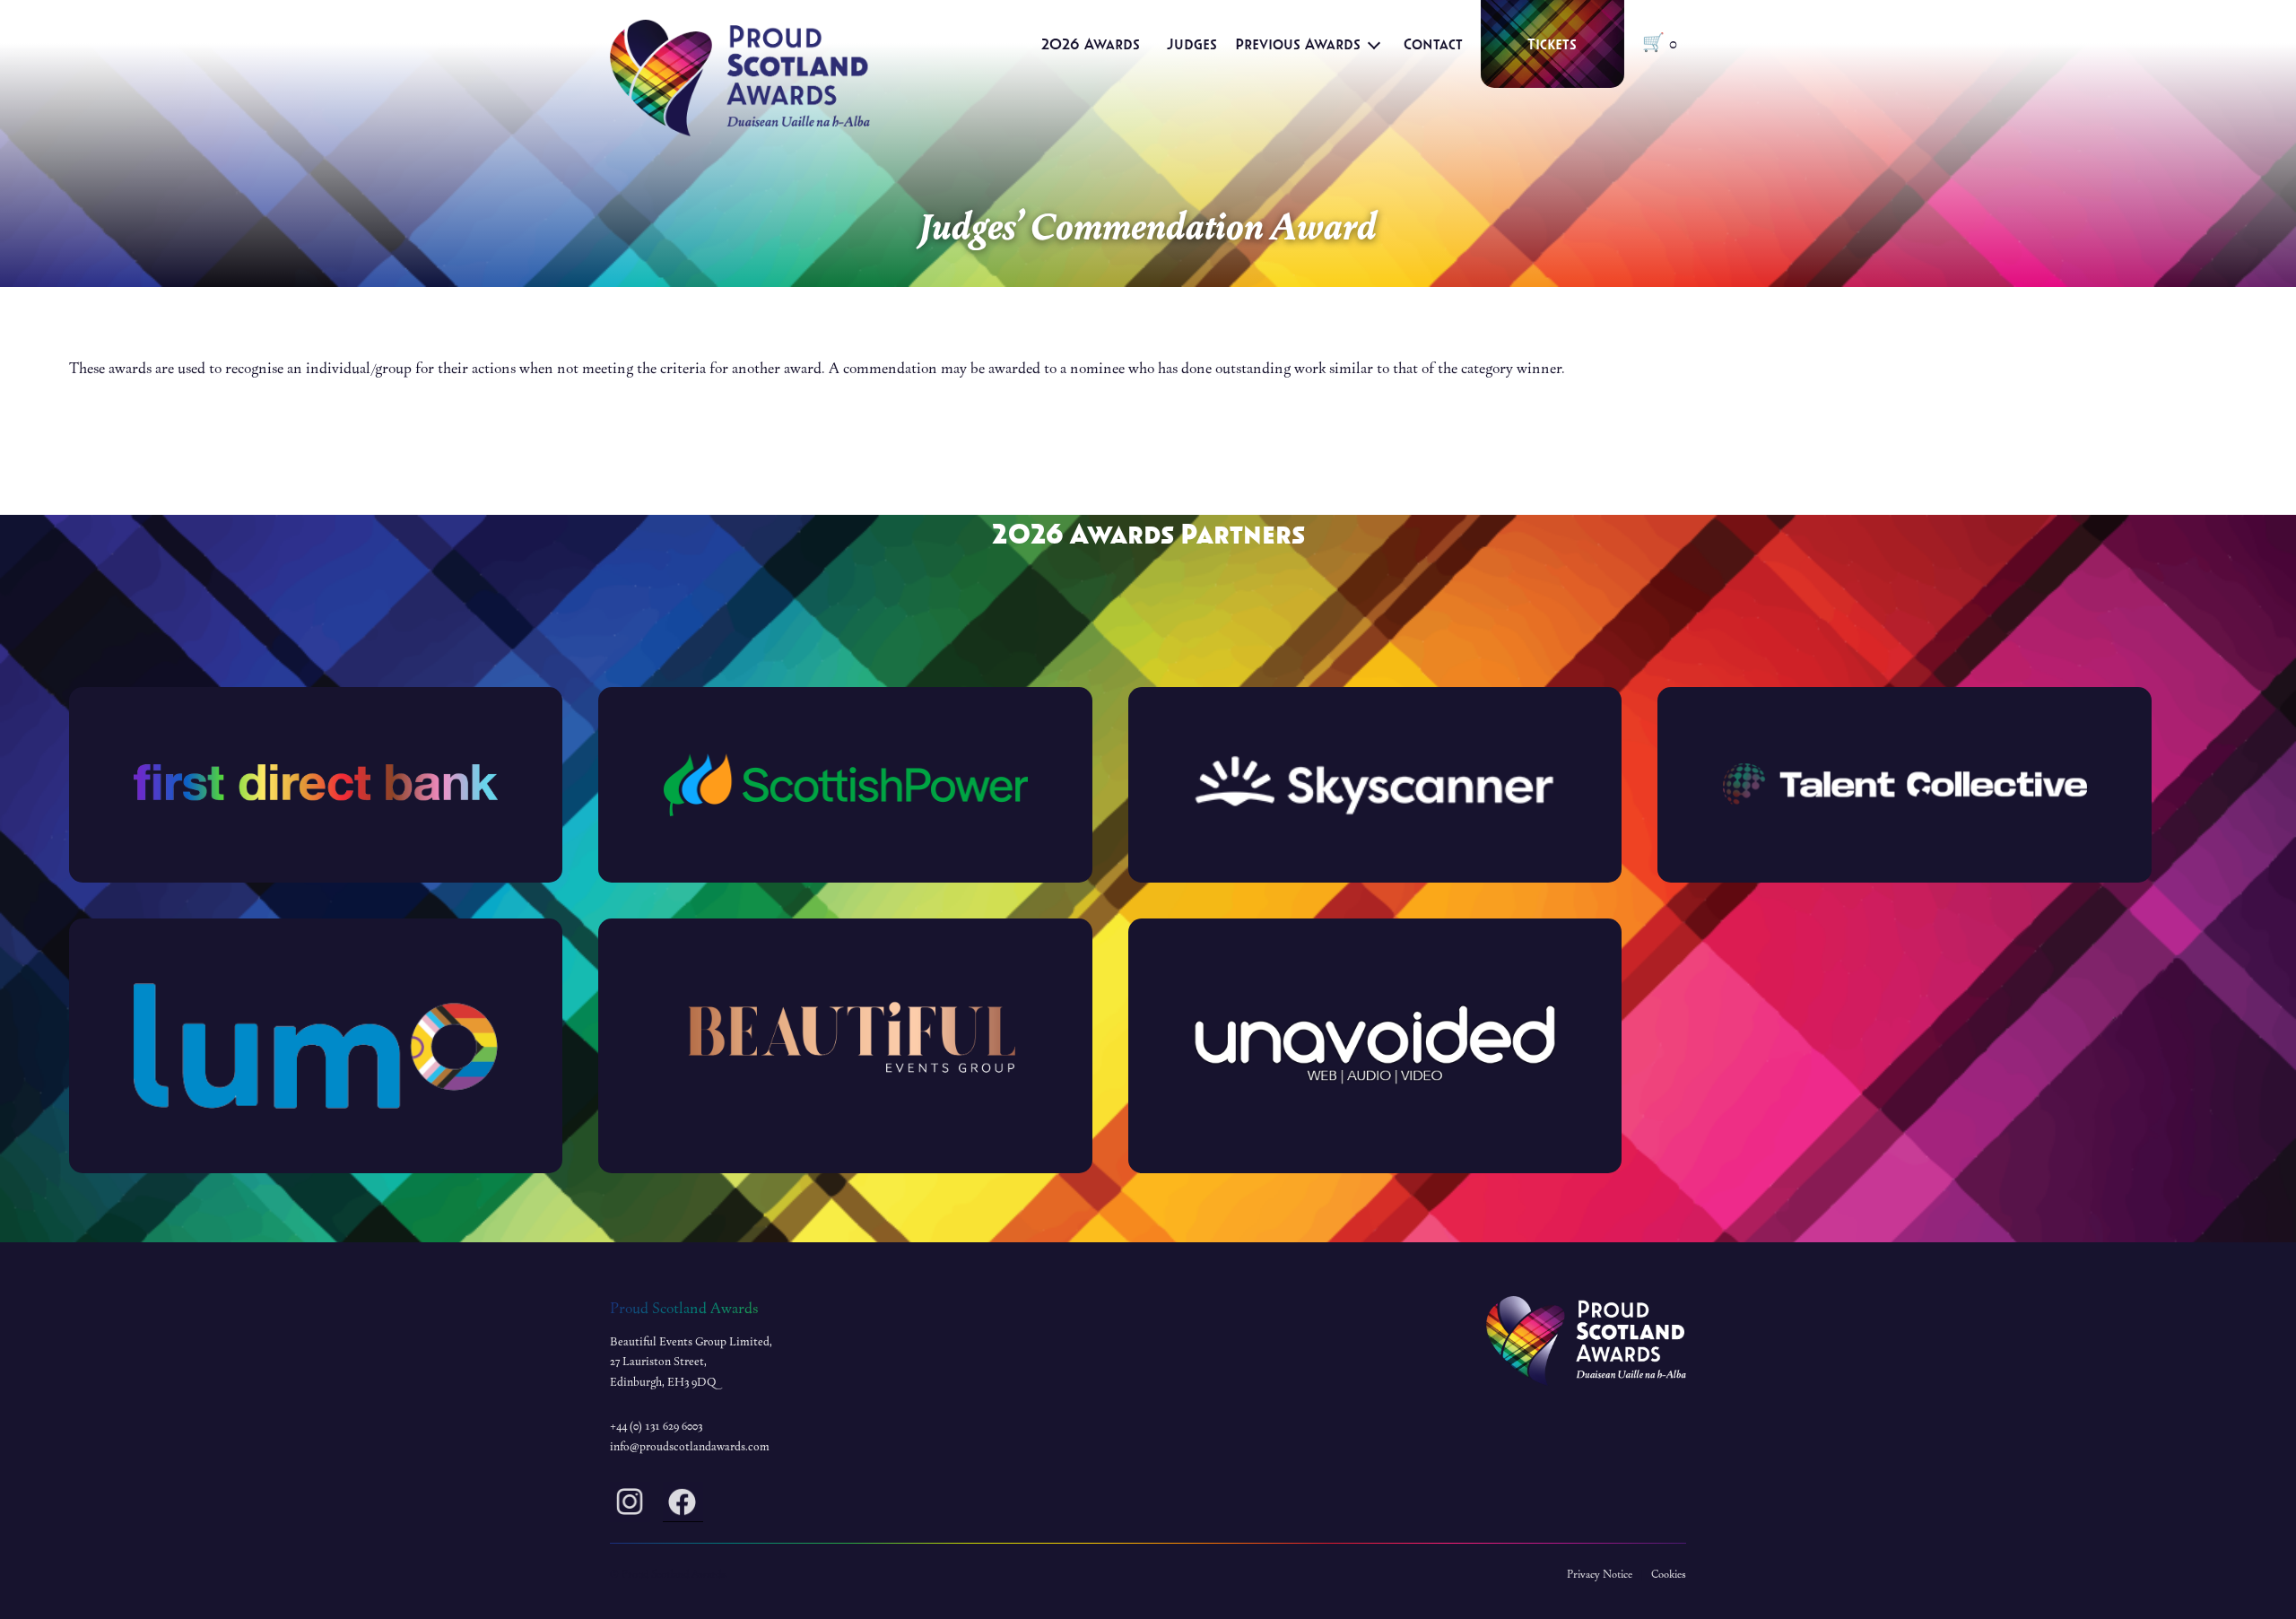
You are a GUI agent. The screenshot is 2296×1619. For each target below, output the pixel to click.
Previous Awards (1298, 43)
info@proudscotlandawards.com (690, 1447)
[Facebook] (683, 1506)
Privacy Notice (1600, 1574)
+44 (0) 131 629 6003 (656, 1426)
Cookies (1669, 1574)
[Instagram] (630, 1506)
